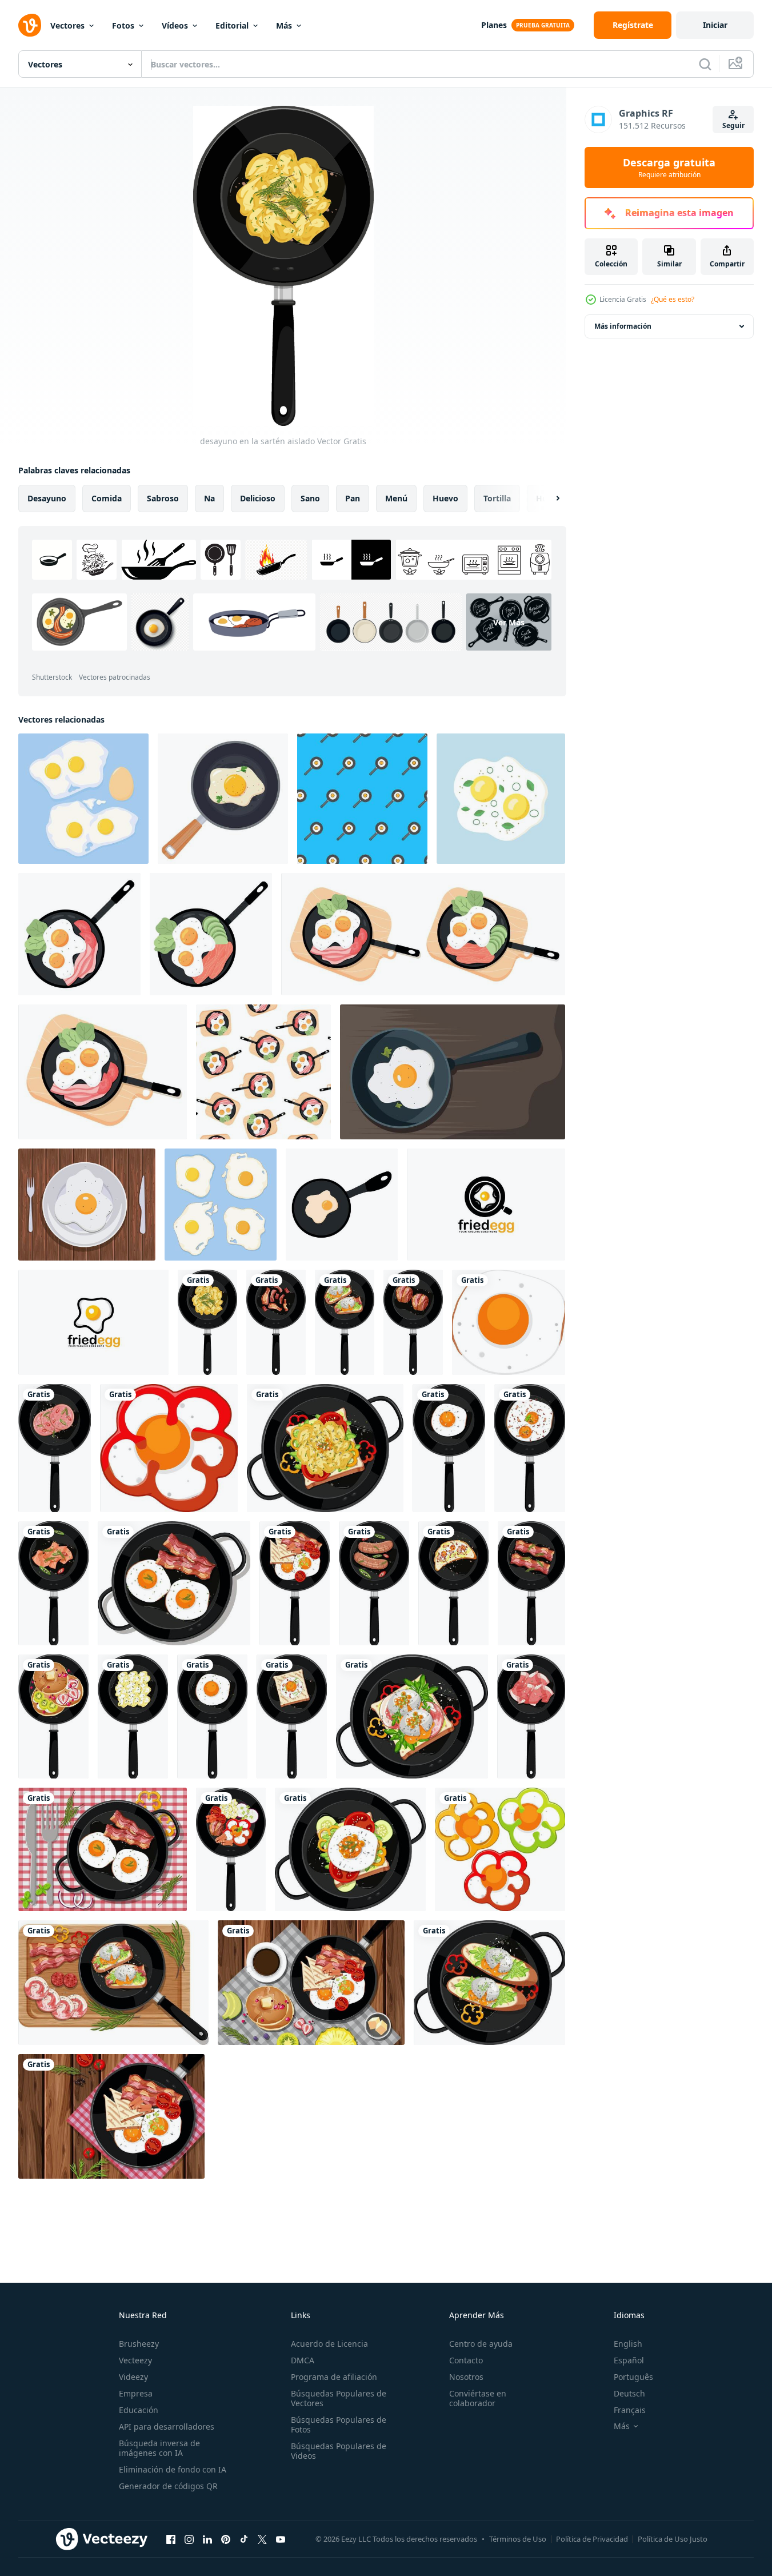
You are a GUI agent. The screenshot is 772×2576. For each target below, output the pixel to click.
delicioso (258, 498)
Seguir (733, 125)
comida (107, 498)
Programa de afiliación (334, 2377)
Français (630, 2410)
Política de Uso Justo (673, 2539)
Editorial (232, 25)
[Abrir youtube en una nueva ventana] (281, 2539)
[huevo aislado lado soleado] (509, 1322)
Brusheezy (139, 2344)
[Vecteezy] (30, 25)
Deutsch (629, 2393)
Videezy (133, 2377)
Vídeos (175, 25)
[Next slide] (548, 499)
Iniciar (715, 25)
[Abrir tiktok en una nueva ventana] (244, 2539)
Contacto (466, 2360)
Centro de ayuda (481, 2344)
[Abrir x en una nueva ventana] (262, 2539)
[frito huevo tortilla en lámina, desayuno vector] (87, 1205)
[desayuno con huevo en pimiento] (169, 1448)
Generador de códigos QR (168, 2486)
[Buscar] (705, 64)
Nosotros (466, 2377)
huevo (445, 498)
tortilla (497, 498)
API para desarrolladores (167, 2427)
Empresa (136, 2393)
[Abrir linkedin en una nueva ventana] (207, 2539)
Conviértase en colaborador (478, 2398)
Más (284, 25)
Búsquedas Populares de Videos (339, 2451)
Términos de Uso (518, 2539)
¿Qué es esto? (673, 299)
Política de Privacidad (592, 2539)
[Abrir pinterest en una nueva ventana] (226, 2539)
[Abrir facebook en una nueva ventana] (171, 2539)
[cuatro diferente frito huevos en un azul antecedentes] (221, 1205)
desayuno (47, 498)
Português (633, 2377)
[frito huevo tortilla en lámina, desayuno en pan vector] (453, 1072)
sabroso (163, 498)
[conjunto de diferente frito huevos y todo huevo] (83, 799)
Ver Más (509, 622)
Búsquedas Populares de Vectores (339, 2398)
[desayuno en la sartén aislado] (207, 1322)
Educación (139, 2410)
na (209, 498)
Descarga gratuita (669, 168)
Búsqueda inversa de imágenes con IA (159, 2448)
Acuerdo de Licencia (329, 2344)
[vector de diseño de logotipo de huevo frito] (486, 1205)
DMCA (303, 2360)
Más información (623, 326)
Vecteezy (135, 2360)
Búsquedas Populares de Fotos (339, 2425)
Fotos (123, 25)
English (628, 2344)
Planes (494, 25)
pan (353, 498)
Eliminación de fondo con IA (173, 2469)
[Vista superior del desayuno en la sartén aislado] (325, 1448)
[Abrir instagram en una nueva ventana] (189, 2539)
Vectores (67, 25)
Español (629, 2360)
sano (310, 498)
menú (396, 498)
